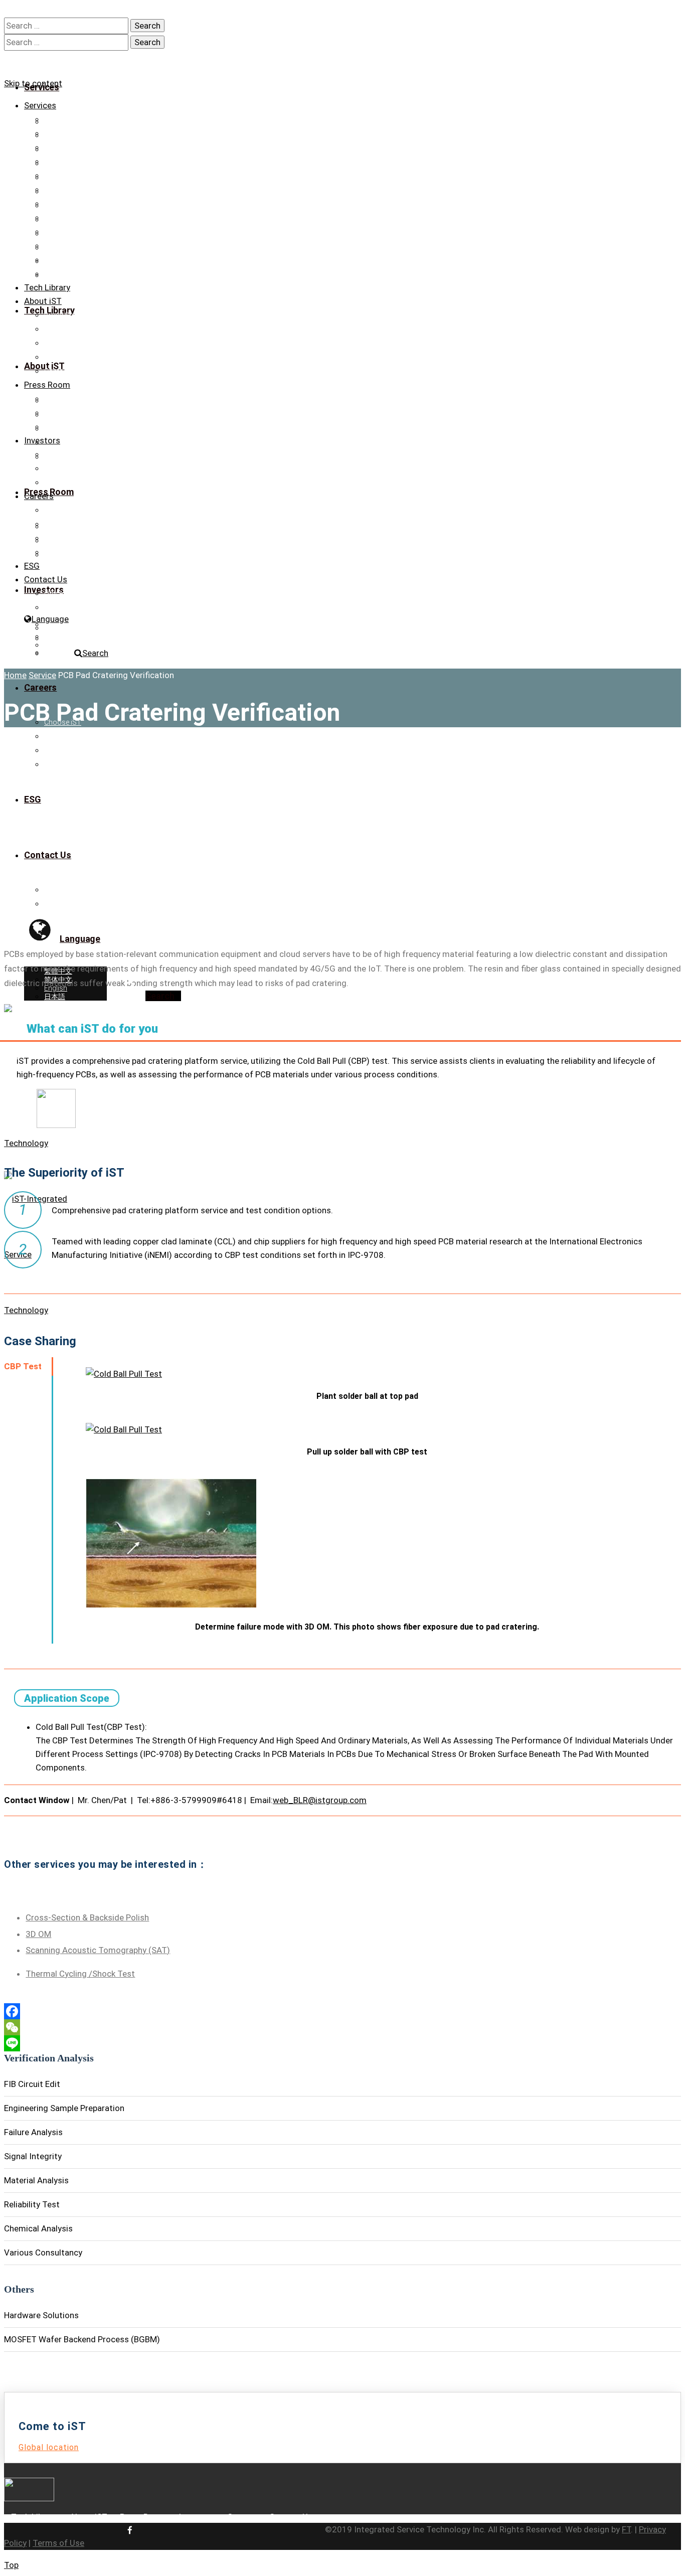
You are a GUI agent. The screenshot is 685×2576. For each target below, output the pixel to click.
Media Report (65, 413)
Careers (39, 496)
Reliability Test (66, 204)
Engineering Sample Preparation (95, 147)
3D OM (38, 1934)
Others (55, 246)
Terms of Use (58, 2543)
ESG (32, 566)
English (56, 645)
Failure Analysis (69, 162)
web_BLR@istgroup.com (320, 1800)
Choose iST (63, 510)
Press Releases (68, 399)
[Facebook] (342, 2011)
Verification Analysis (76, 119)
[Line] (342, 2043)
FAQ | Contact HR (71, 552)
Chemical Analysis (73, 218)
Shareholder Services (78, 482)
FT (626, 2529)
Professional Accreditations (89, 329)
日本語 (55, 654)
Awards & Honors (72, 343)
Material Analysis (71, 190)
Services (40, 105)
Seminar (57, 427)
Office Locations (70, 593)
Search (95, 653)
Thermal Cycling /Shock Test (80, 1974)
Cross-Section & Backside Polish (87, 1917)
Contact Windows (72, 607)
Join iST (57, 524)
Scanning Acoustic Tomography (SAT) (98, 1950)
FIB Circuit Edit (66, 133)
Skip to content (33, 83)
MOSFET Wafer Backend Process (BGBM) (111, 274)
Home (15, 675)
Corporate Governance (80, 468)
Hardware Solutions (76, 260)
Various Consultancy (77, 232)
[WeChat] (342, 2027)
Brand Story (63, 315)
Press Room (47, 385)
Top (11, 2565)
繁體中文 (58, 628)
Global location (49, 2447)
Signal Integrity (67, 176)
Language (50, 619)
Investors (42, 440)
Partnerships (64, 357)
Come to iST (64, 538)
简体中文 (58, 636)
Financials (60, 454)
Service (42, 675)
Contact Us (62, 371)
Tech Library (47, 287)
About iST (43, 301)
